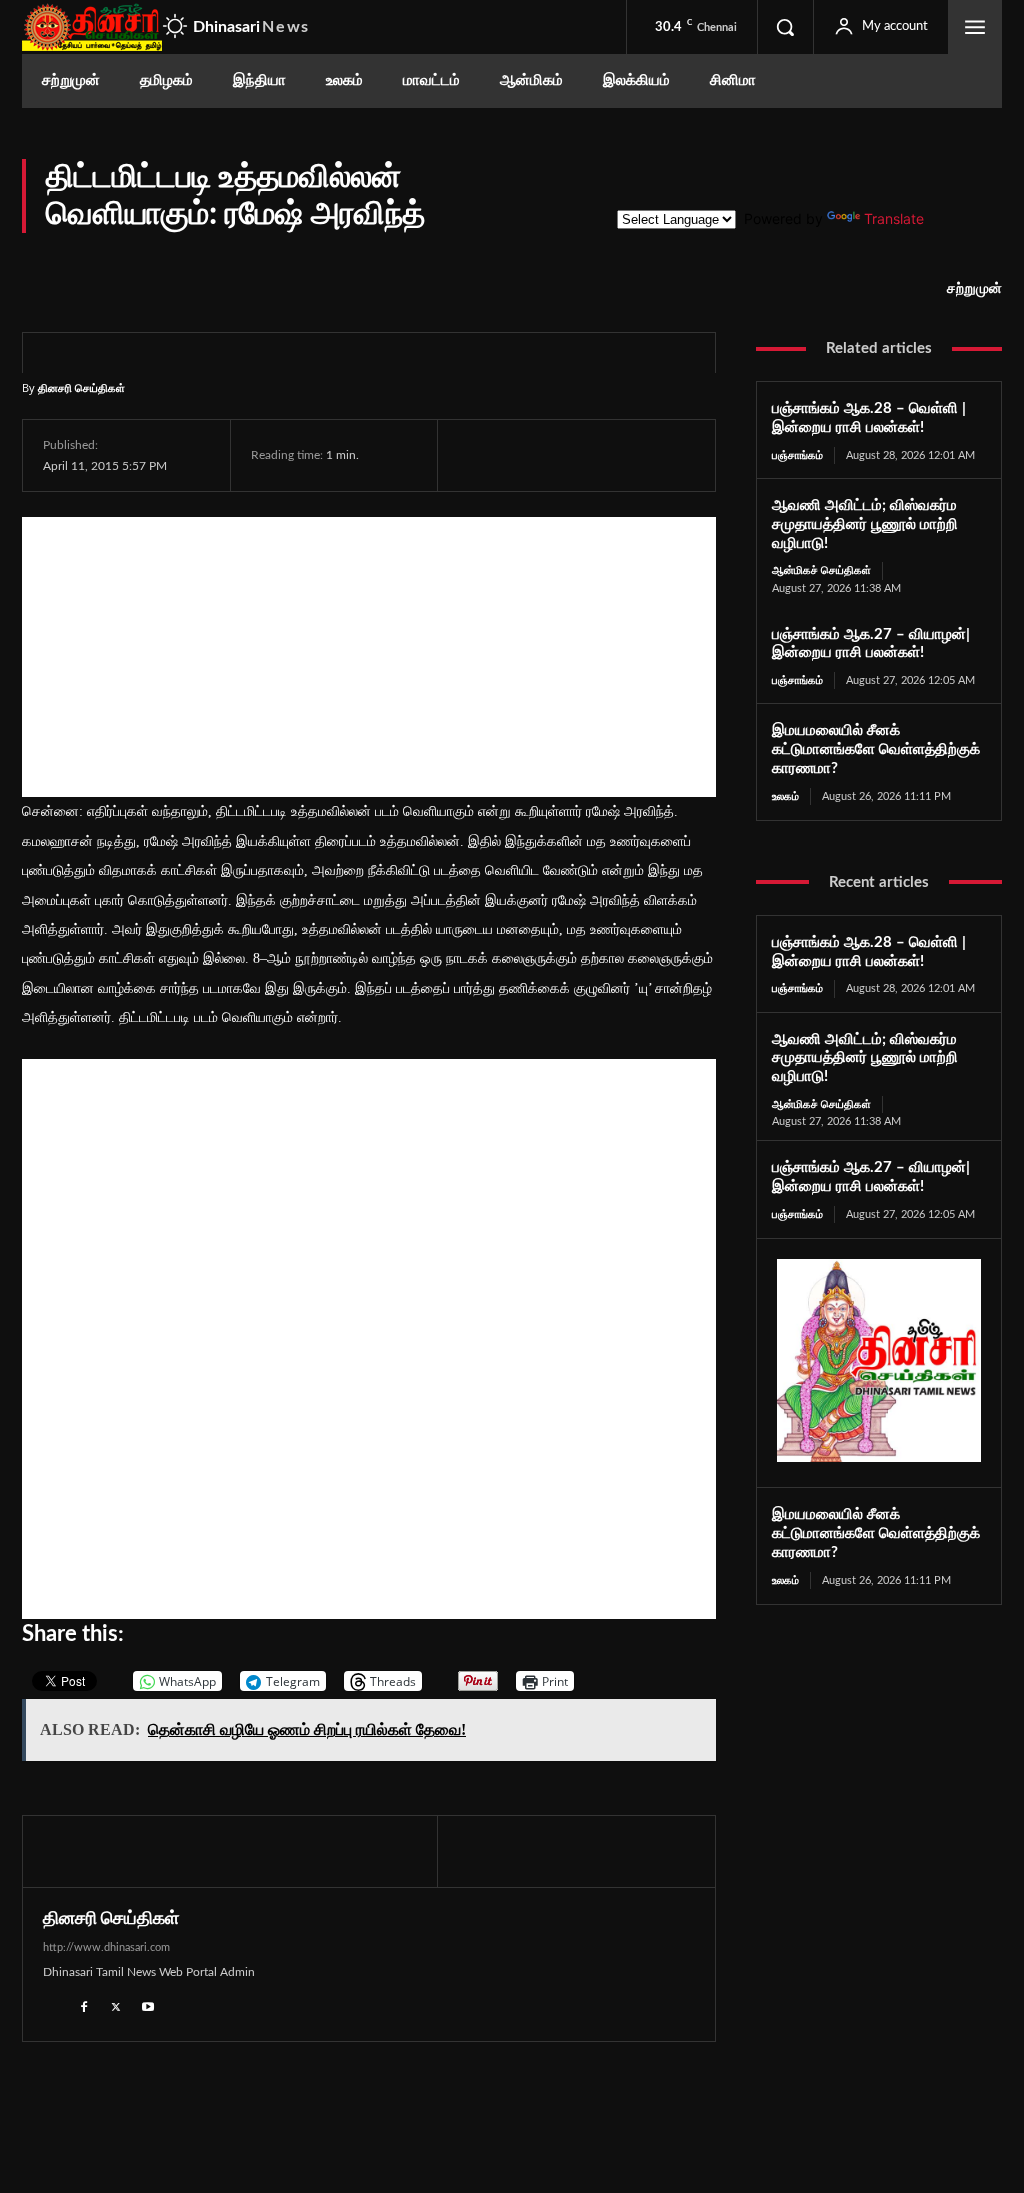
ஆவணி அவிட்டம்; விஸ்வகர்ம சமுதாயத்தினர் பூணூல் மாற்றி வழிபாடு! (865, 524)
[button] (785, 27)
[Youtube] (148, 2005)
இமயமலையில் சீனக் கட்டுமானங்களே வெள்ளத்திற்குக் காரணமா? (876, 749)
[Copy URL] (711, 455)
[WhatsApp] (570, 455)
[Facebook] (478, 455)
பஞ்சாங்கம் (797, 455)
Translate (894, 218)
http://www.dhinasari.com (106, 1947)
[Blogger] (52, 2005)
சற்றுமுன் (974, 289)
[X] (524, 455)
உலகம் (785, 796)
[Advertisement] (369, 657)
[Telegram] (616, 455)
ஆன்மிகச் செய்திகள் (821, 570)
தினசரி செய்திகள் (81, 387)
